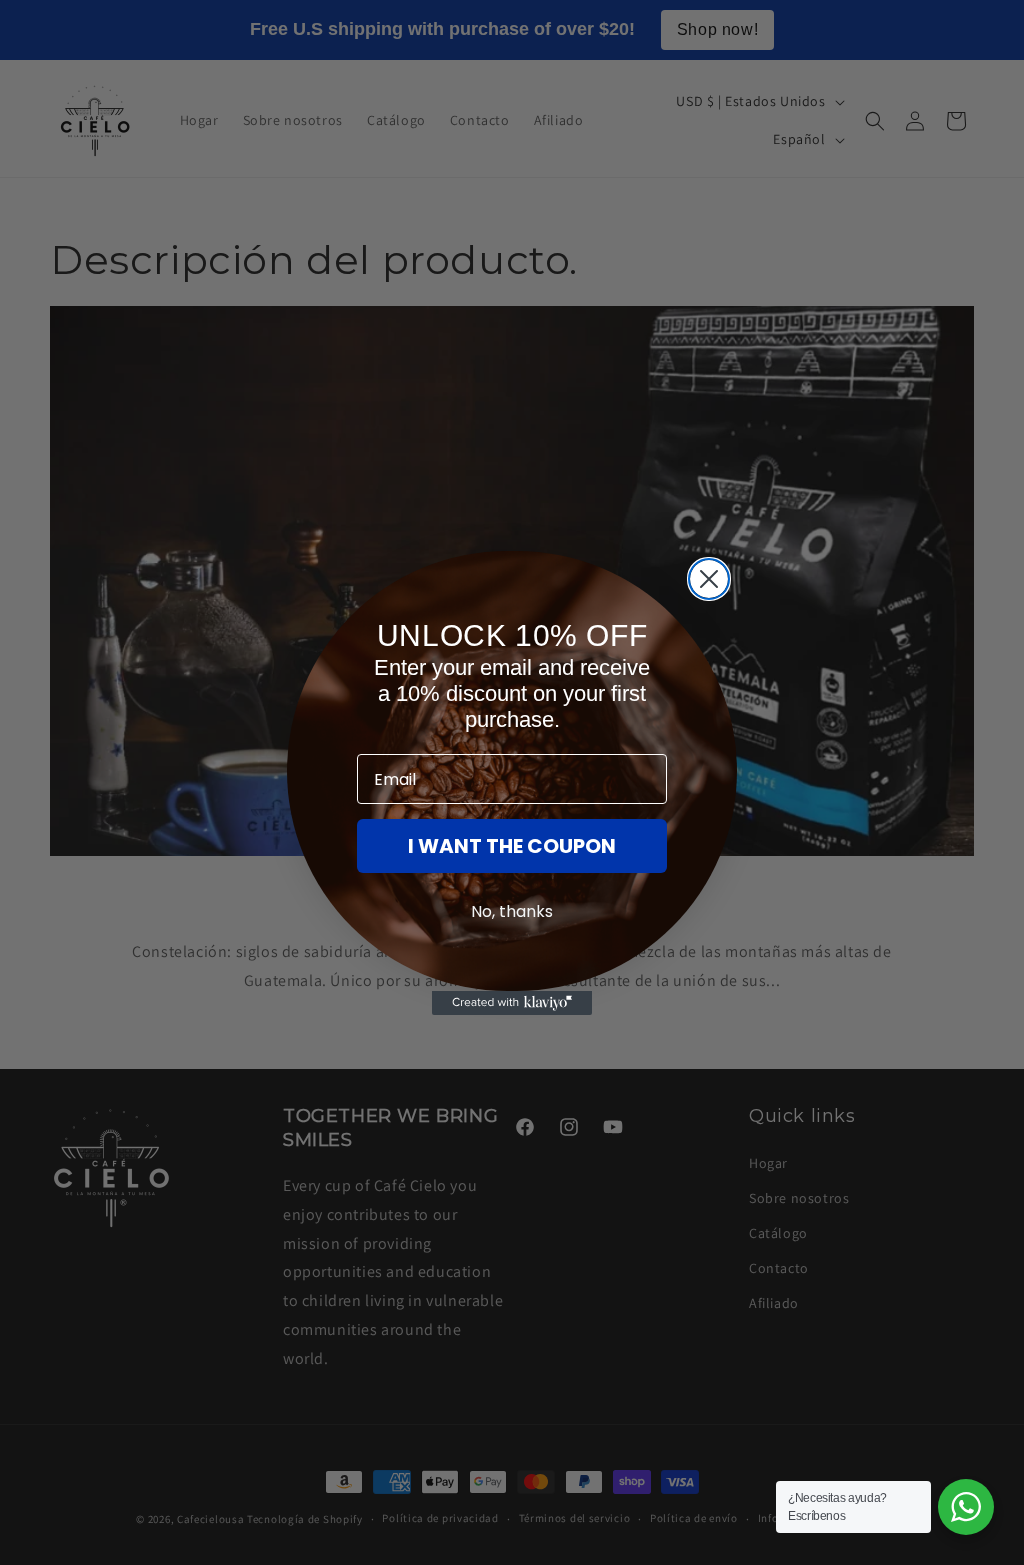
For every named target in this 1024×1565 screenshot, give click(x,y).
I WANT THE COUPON (512, 846)
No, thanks (512, 911)
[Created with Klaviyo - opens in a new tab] (512, 1003)
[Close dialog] (709, 579)
